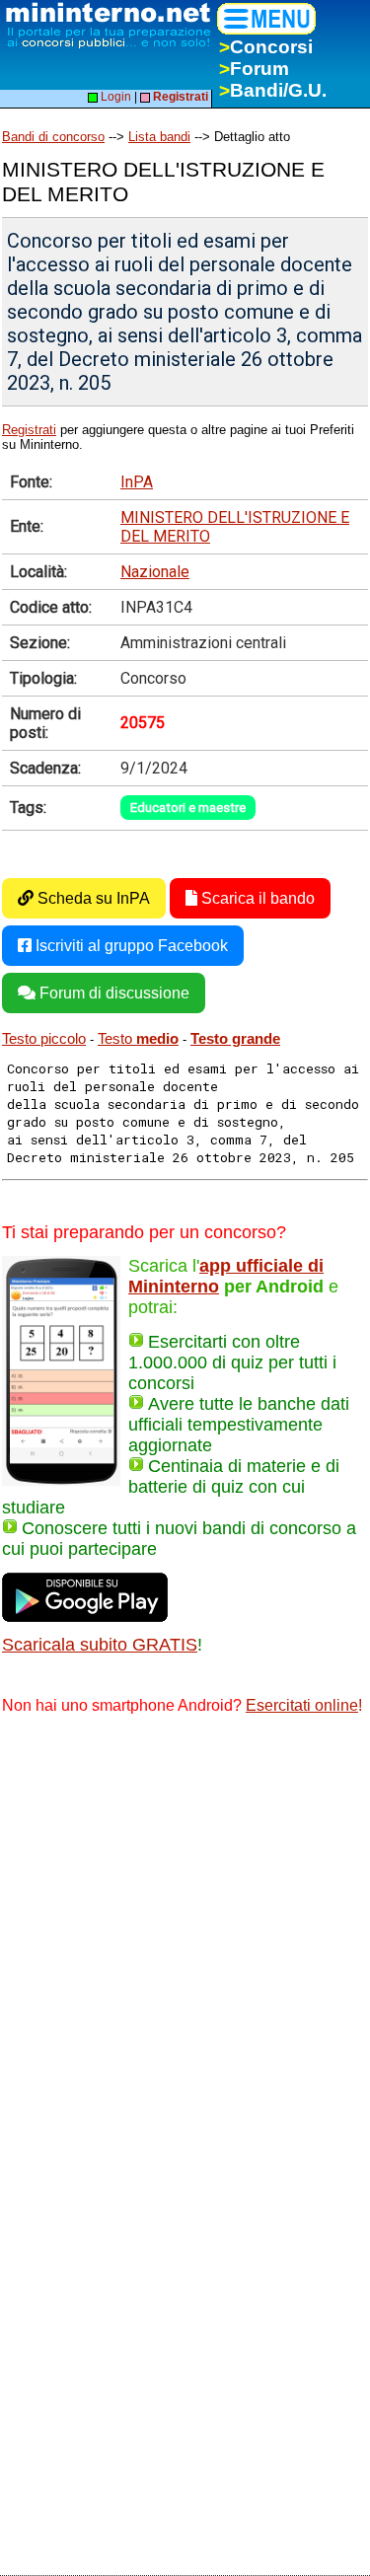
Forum (254, 69)
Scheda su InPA (92, 898)
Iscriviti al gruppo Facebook (130, 946)
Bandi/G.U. (273, 90)
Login (114, 97)
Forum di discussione (112, 993)
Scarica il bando (256, 898)
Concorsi (266, 47)
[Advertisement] (185, 1927)
